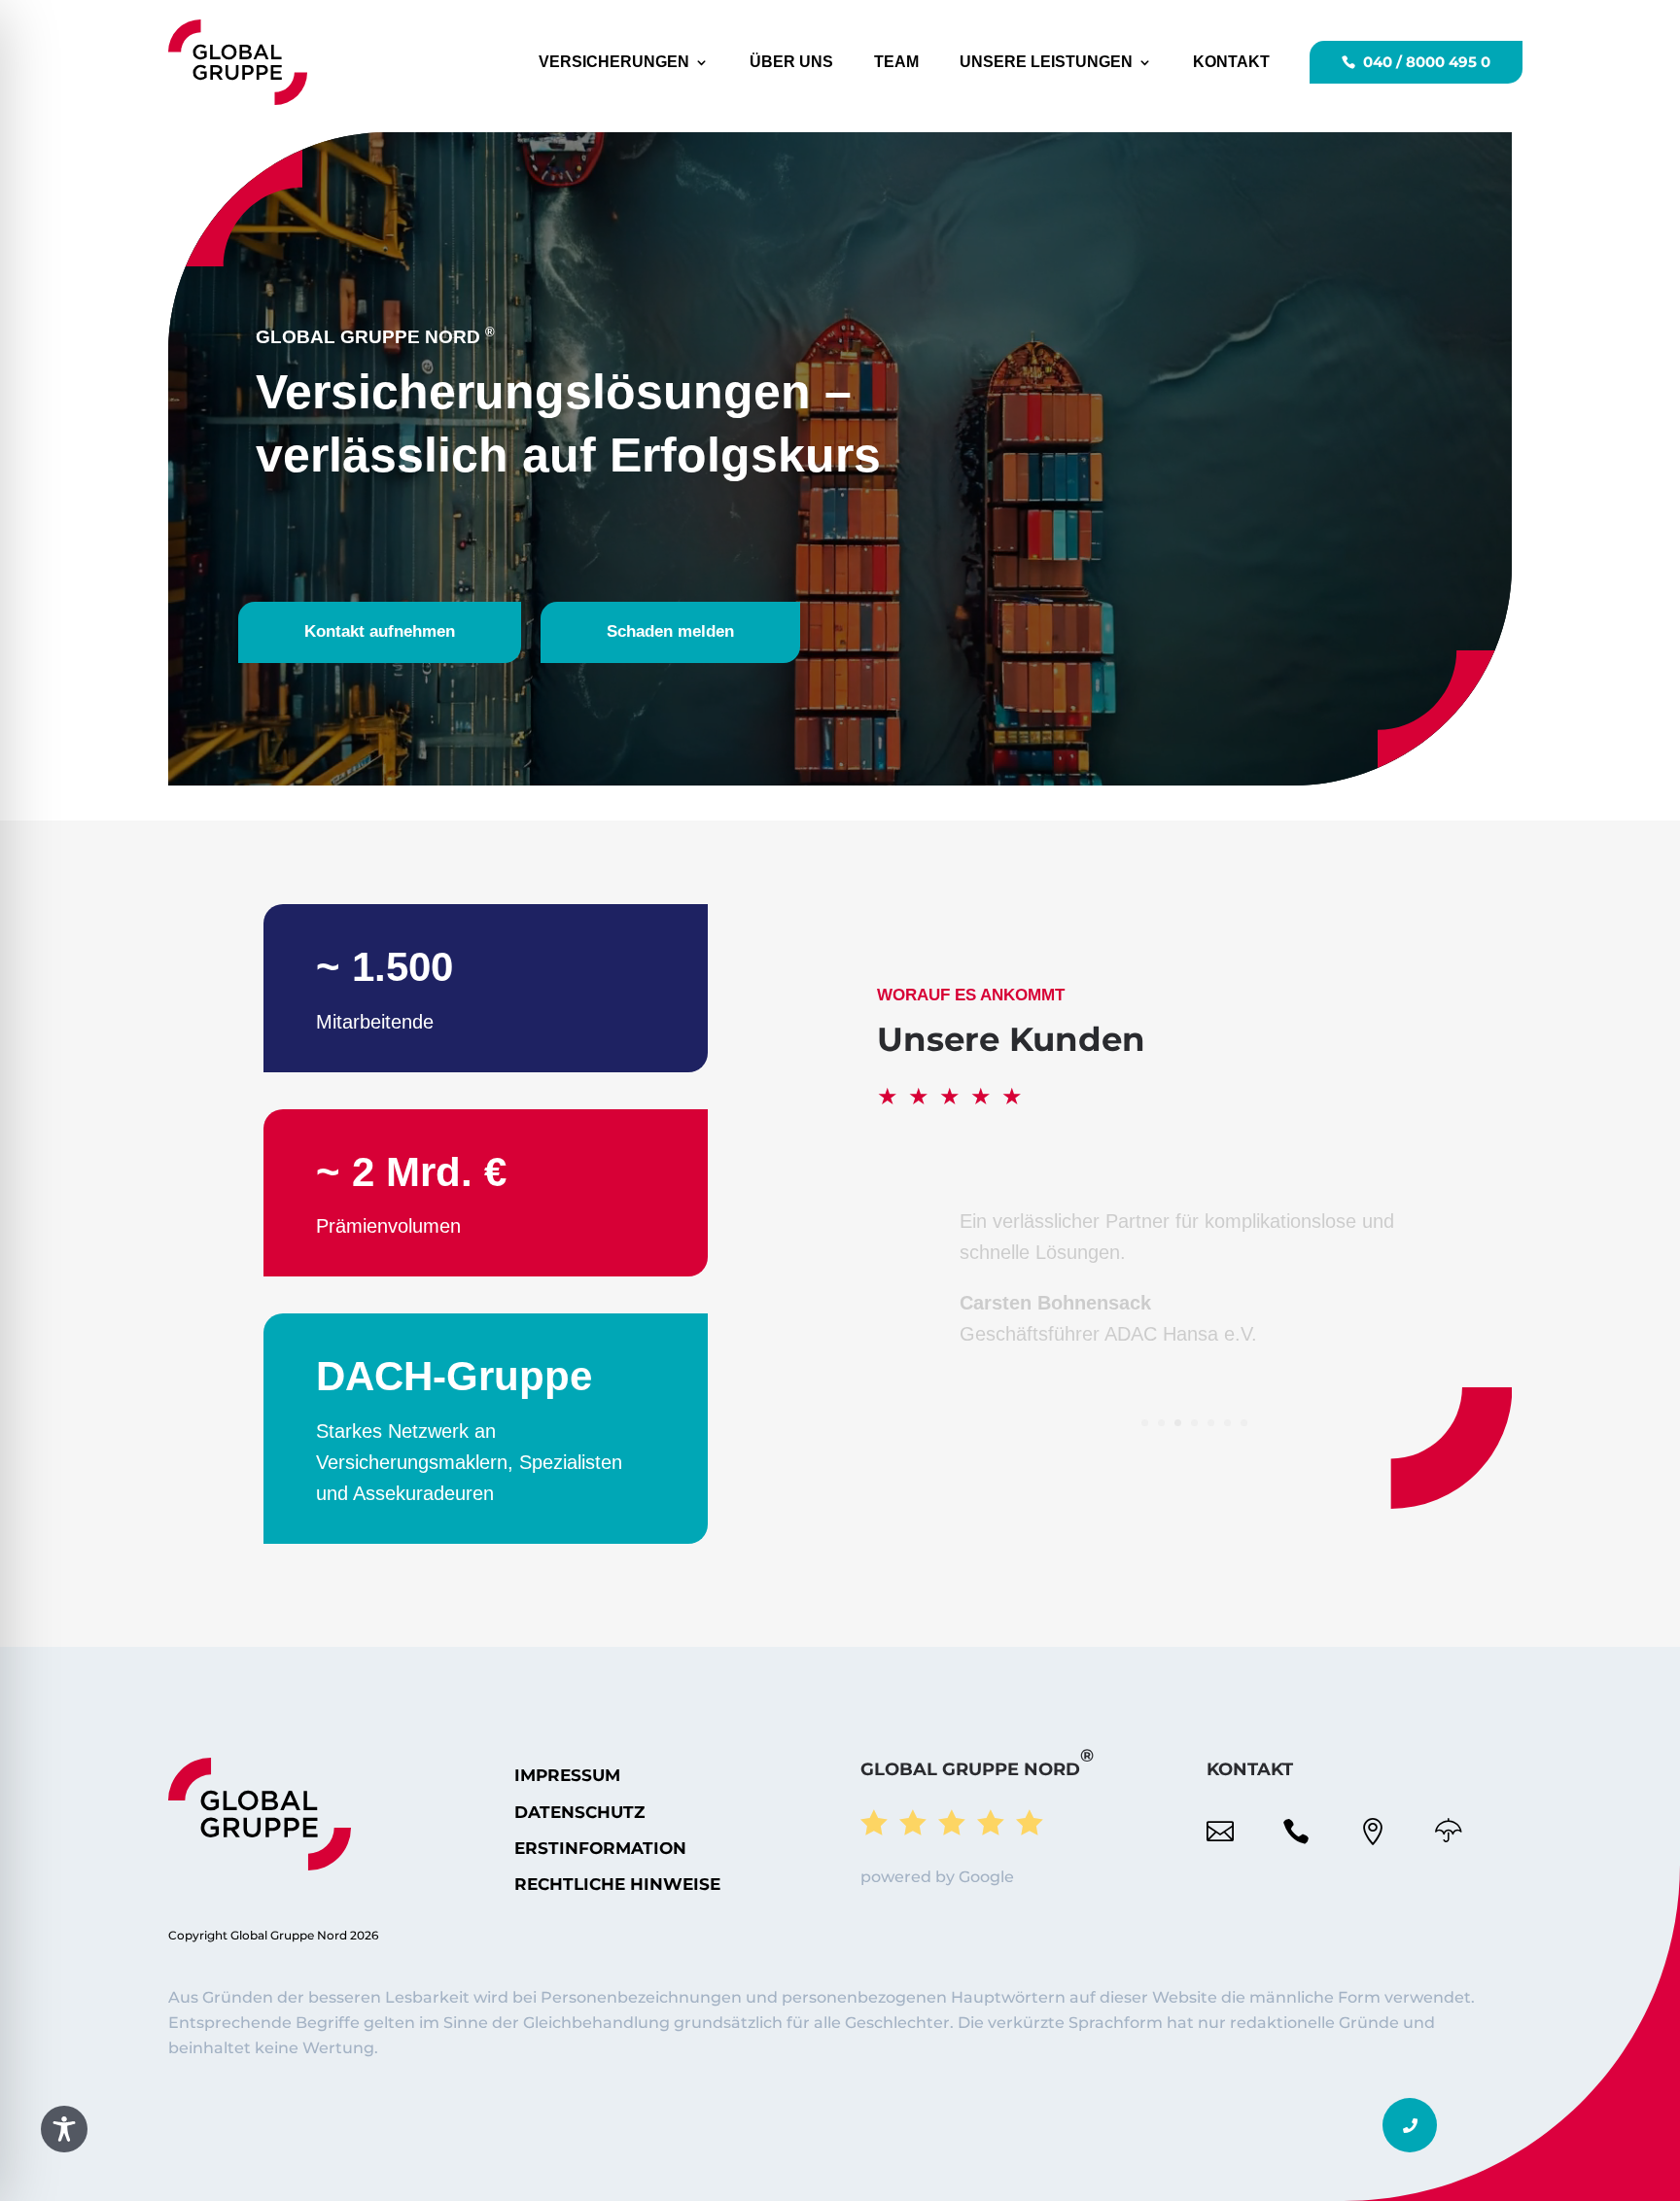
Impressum (567, 1775)
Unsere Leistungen (1046, 62)
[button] (1410, 2125)
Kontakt (1231, 62)
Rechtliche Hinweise (617, 1884)
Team (896, 62)
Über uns (791, 62)
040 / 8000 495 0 (1427, 62)
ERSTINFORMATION (600, 1848)
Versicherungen (614, 62)
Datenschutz (579, 1812)
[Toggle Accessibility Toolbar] (64, 2129)
